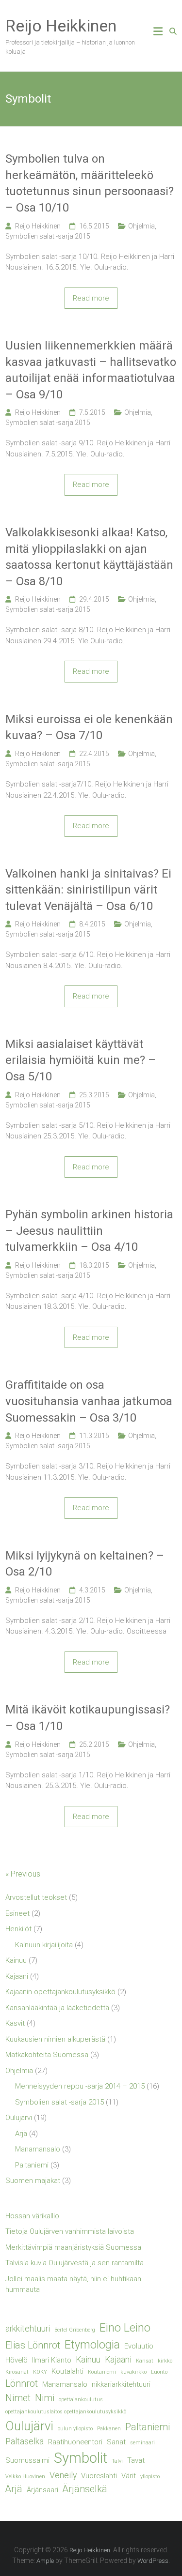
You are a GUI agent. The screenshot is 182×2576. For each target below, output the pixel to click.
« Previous (23, 1874)
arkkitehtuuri (28, 2329)
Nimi (45, 2398)
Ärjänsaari (42, 2490)
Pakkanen (109, 2429)
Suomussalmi (27, 2460)
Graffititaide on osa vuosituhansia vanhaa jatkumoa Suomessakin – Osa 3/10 (89, 1401)
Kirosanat (17, 2372)
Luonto (159, 2372)
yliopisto (150, 2477)
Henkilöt (18, 1929)
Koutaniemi (102, 2372)
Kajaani (17, 1976)
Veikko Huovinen (25, 2477)
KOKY (40, 2372)
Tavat (136, 2460)
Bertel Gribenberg (75, 2330)
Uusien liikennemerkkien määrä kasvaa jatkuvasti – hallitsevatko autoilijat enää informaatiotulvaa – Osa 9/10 (91, 370)
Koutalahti (67, 2371)
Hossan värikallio (32, 2216)
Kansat (145, 2361)
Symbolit (81, 2458)
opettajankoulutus (81, 2400)
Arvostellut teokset (36, 1897)
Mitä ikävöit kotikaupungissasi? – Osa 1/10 (88, 1718)
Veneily (63, 2475)
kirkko (165, 2361)
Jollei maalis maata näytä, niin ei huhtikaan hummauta (73, 2284)
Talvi (117, 2461)
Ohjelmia (141, 226)
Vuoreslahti (99, 2476)
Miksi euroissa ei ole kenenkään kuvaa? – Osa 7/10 (89, 727)
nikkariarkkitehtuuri (121, 2384)
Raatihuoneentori (75, 2442)
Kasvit (15, 2023)
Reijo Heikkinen (61, 26)
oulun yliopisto (75, 2429)
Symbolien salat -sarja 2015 (48, 236)
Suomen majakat (33, 2181)
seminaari (142, 2443)
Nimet (18, 2398)
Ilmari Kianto (52, 2360)
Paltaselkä (25, 2441)
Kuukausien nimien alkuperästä (55, 2039)
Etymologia (92, 2345)
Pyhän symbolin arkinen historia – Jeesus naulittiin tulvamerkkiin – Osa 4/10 (89, 1231)
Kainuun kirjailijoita (44, 1945)
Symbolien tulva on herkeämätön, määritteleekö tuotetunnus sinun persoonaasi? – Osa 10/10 (90, 183)
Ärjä (21, 2134)
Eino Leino (125, 2328)
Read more (91, 298)
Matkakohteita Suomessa (47, 2055)
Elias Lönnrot (33, 2345)
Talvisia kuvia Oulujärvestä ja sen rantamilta (74, 2263)
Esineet (17, 1913)
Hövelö (17, 2360)
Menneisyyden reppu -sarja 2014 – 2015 (80, 2086)
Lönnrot (22, 2384)
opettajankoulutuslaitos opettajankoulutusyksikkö (66, 2412)
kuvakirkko (133, 2372)
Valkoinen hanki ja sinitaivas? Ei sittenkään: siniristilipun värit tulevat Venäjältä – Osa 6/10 (88, 890)
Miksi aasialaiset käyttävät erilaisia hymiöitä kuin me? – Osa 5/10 (81, 1060)
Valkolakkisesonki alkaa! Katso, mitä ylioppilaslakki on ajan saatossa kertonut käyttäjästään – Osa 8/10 (89, 557)
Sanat (116, 2442)
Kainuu (16, 1960)
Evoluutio (139, 2346)
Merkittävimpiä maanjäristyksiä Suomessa (73, 2247)
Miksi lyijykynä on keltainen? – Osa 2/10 (85, 1564)
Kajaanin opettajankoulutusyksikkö (60, 1992)
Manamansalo (38, 2149)
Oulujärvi (19, 2118)
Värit (129, 2476)
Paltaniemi (32, 2165)
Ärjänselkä (85, 2489)
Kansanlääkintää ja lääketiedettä (57, 2008)
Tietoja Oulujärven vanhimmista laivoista (70, 2231)
